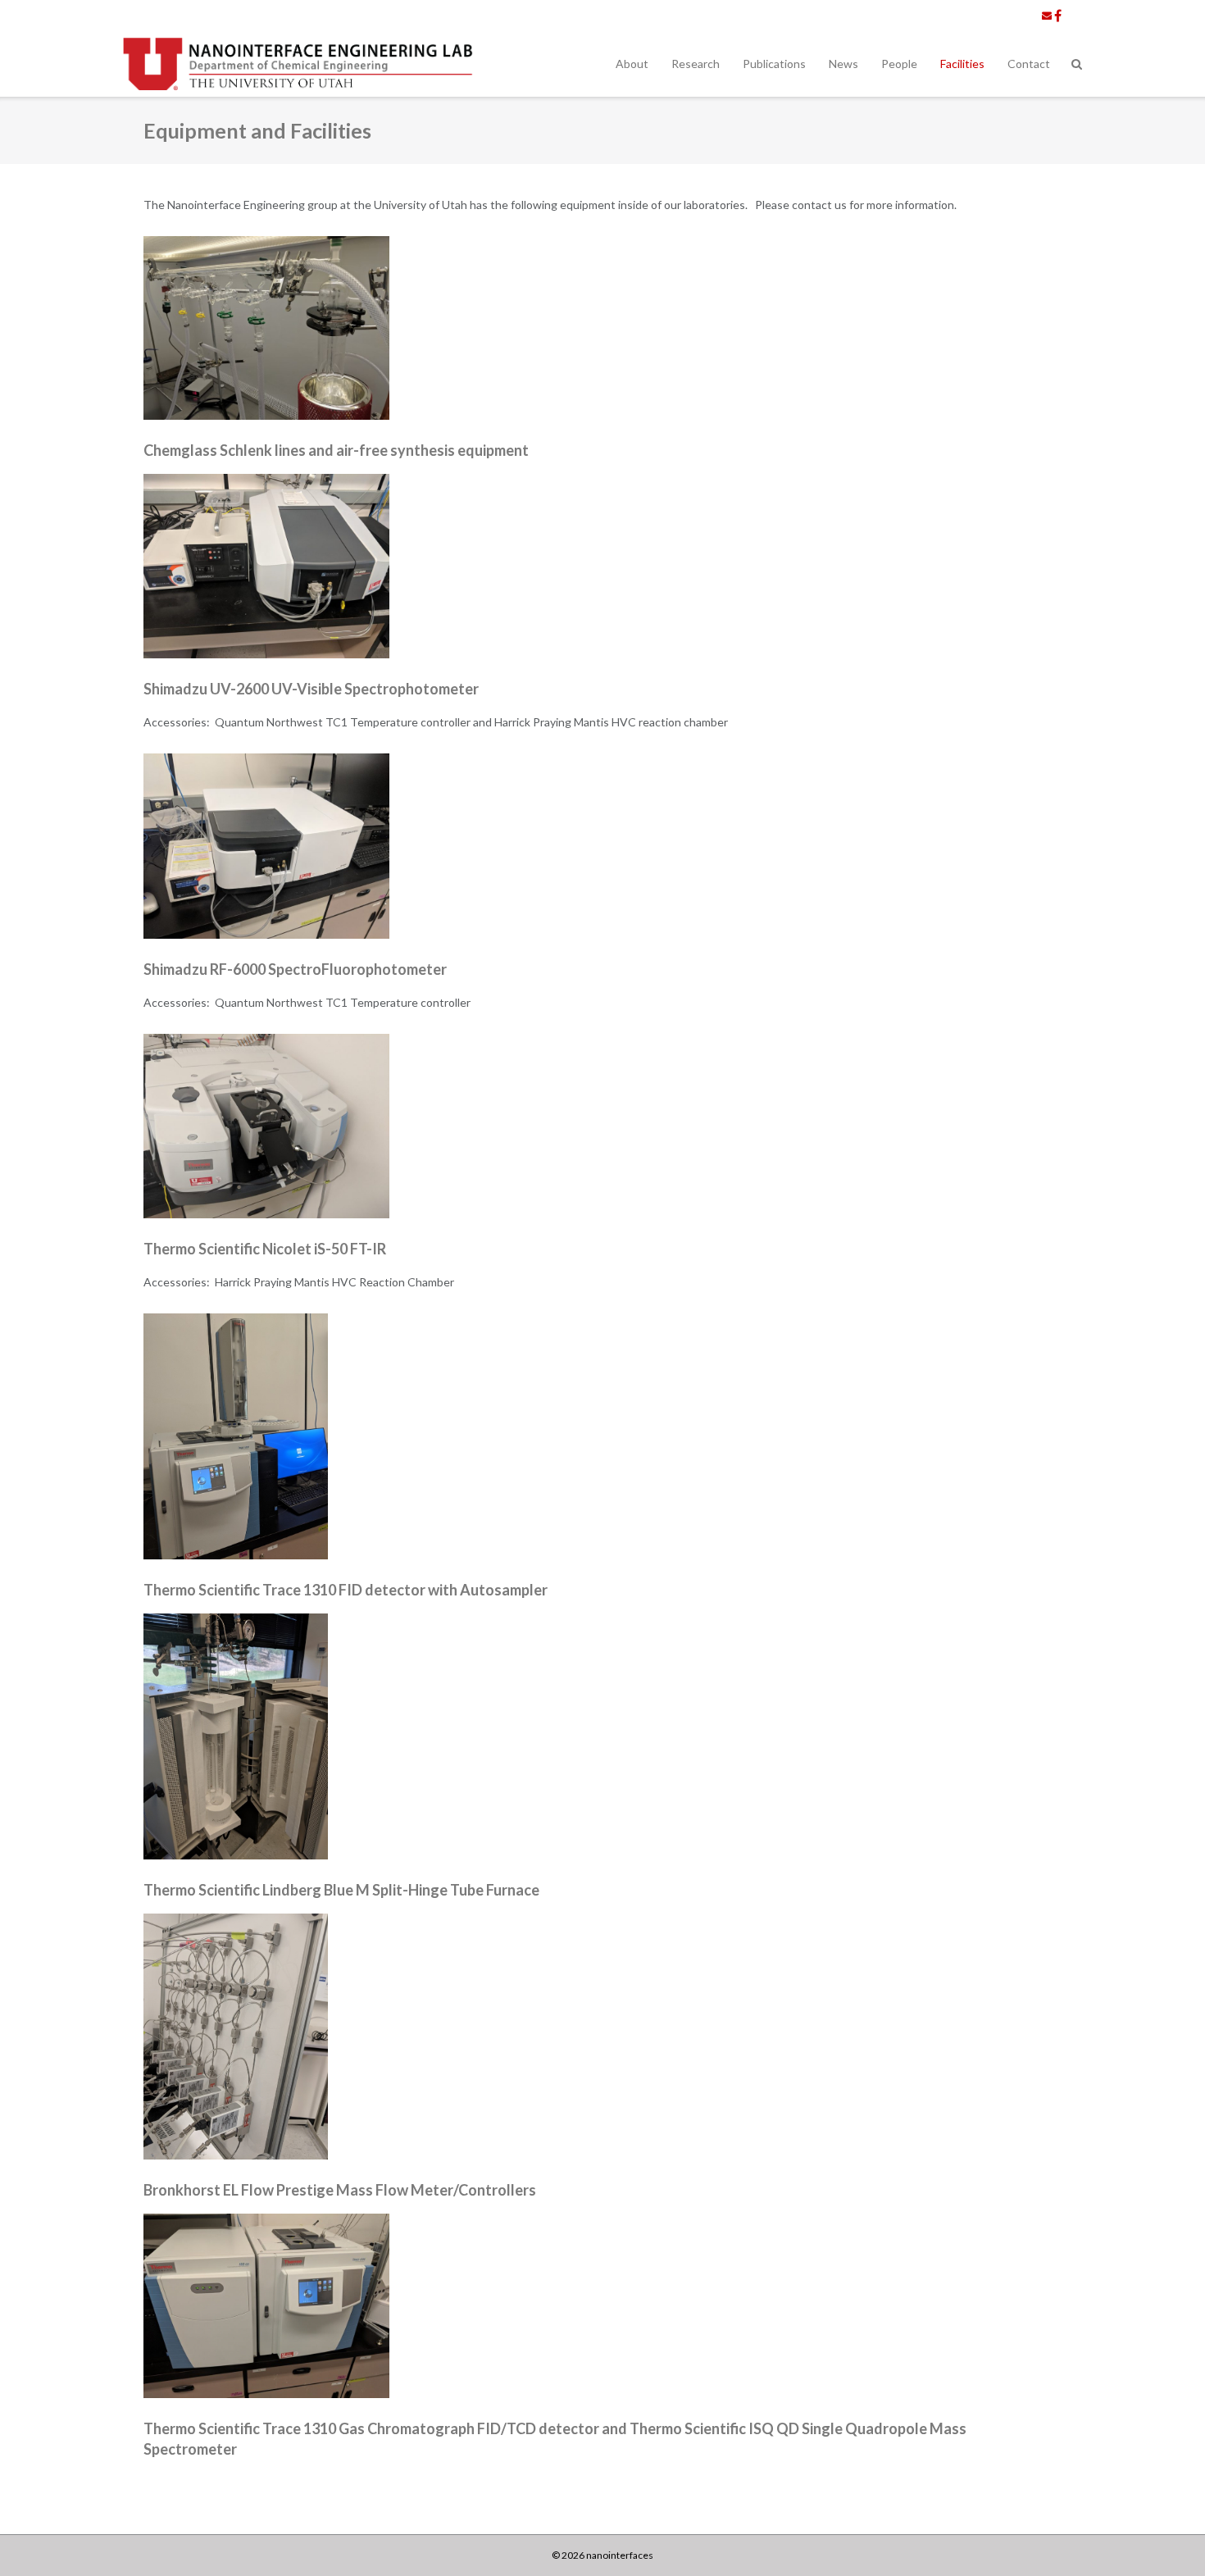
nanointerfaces (620, 2555)
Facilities (962, 64)
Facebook (1058, 16)
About (632, 64)
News (843, 64)
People (899, 64)
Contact (1029, 64)
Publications (774, 64)
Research (696, 64)
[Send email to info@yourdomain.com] (1047, 16)
